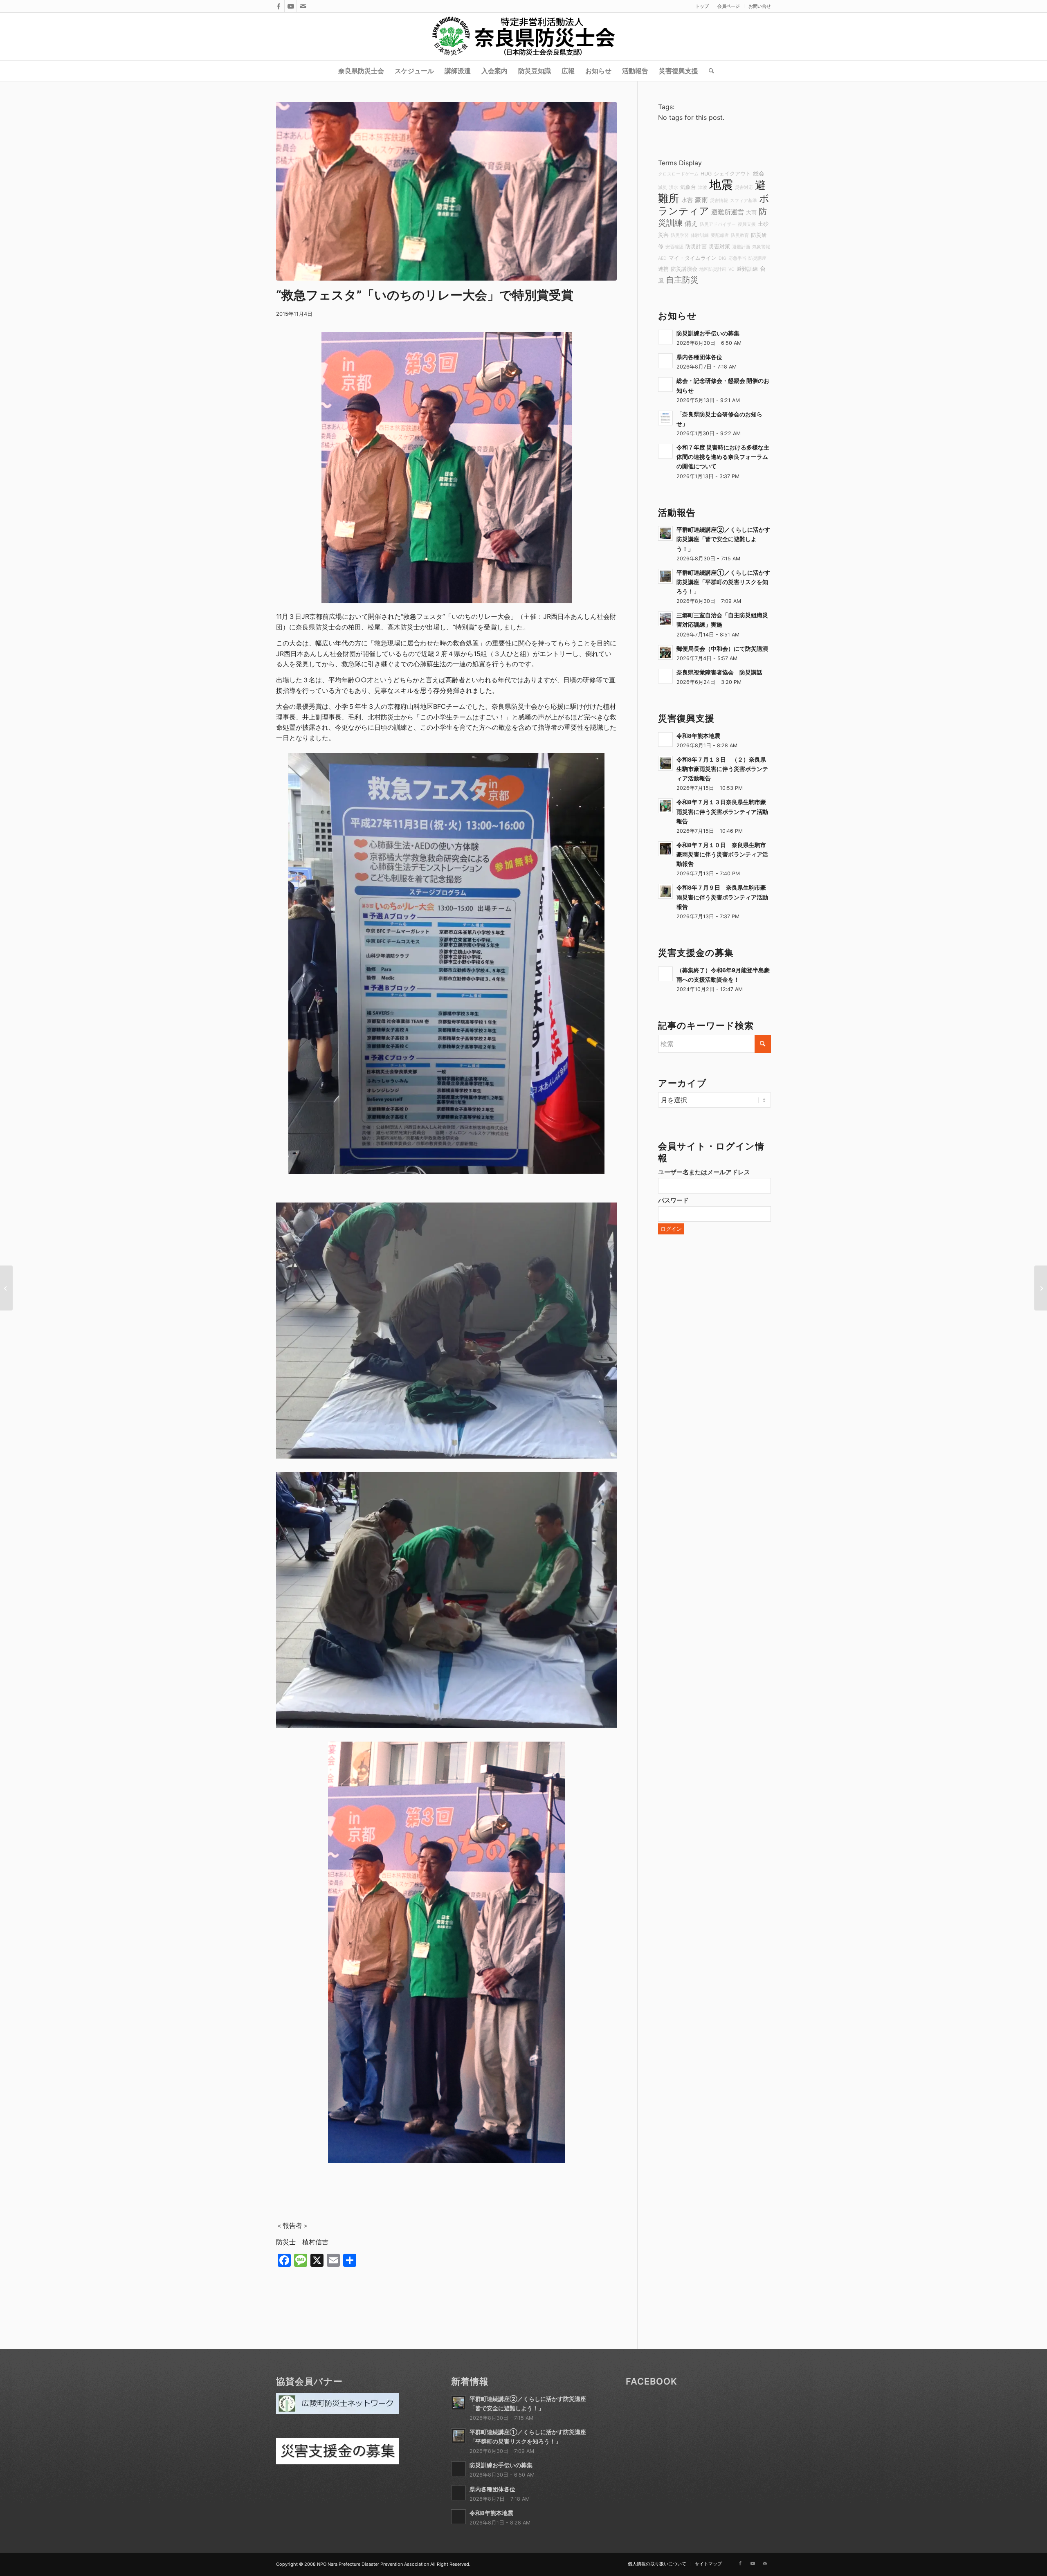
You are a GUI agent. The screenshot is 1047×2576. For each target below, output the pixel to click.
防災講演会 (684, 269)
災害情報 (719, 201)
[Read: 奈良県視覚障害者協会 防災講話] (665, 676)
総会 (759, 173)
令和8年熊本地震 (698, 736)
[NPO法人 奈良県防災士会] (523, 36)
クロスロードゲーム (678, 174)
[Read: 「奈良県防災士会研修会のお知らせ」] (665, 418)
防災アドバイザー (718, 224)
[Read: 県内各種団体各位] (665, 361)
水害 (687, 200)
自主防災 (682, 280)
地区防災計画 (713, 269)
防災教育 (740, 235)
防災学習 (680, 235)
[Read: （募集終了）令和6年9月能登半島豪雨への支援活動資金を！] (665, 974)
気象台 (688, 187)
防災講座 (757, 258)
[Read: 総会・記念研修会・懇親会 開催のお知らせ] (665, 384)
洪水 (674, 188)
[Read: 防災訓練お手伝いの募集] (665, 337)
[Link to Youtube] (291, 6)
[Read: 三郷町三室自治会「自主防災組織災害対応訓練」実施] (665, 619)
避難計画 (741, 247)
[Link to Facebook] (278, 6)
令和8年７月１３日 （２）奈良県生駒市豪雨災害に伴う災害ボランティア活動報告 (722, 769)
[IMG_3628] (446, 191)
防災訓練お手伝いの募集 (708, 333)
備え (691, 223)
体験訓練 (700, 235)
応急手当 (737, 258)
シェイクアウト (732, 174)
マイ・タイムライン (693, 258)
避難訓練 (747, 269)
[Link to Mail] (303, 6)
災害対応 (744, 188)
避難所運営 (728, 212)
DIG (722, 258)
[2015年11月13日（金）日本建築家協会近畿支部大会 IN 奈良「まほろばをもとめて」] (6, 1288)
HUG (706, 174)
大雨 (751, 212)
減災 (663, 188)
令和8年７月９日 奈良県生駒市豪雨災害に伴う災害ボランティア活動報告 (722, 897)
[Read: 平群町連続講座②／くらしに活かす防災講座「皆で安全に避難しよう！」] (665, 533)
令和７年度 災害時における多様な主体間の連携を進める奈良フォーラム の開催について (723, 457)
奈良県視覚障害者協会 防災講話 (719, 672)
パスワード (673, 1200)
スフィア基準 (744, 201)
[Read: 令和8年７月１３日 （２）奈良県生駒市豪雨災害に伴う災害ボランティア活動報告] (665, 763)
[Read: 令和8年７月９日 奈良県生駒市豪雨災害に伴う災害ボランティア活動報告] (665, 891)
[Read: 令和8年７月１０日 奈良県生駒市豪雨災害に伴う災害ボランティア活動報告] (665, 849)
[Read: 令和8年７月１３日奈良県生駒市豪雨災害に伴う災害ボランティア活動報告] (665, 806)
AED (662, 258)
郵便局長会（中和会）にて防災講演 (722, 649)
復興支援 (747, 224)
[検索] (709, 71)
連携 (663, 269)
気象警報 (761, 247)
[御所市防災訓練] (1041, 1288)
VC (731, 269)
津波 (703, 188)
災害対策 (719, 246)
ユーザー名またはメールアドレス (704, 1172)
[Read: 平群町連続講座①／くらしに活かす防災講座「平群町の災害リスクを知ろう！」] (665, 576)
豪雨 (701, 200)
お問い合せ (760, 6)
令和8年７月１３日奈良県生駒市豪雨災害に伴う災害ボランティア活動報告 (722, 811)
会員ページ (729, 6)
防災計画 (696, 246)
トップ (702, 6)
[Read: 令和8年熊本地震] (665, 740)
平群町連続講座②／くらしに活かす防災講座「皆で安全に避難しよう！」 (723, 539)
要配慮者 (720, 235)
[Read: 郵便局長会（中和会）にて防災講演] (665, 652)
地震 (721, 185)
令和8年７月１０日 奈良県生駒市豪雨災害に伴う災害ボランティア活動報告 (722, 854)
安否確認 (674, 247)
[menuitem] (702, 6)
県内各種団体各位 (699, 357)
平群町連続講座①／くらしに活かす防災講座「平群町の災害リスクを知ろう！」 (723, 582)
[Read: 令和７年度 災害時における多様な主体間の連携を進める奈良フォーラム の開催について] (665, 451)
